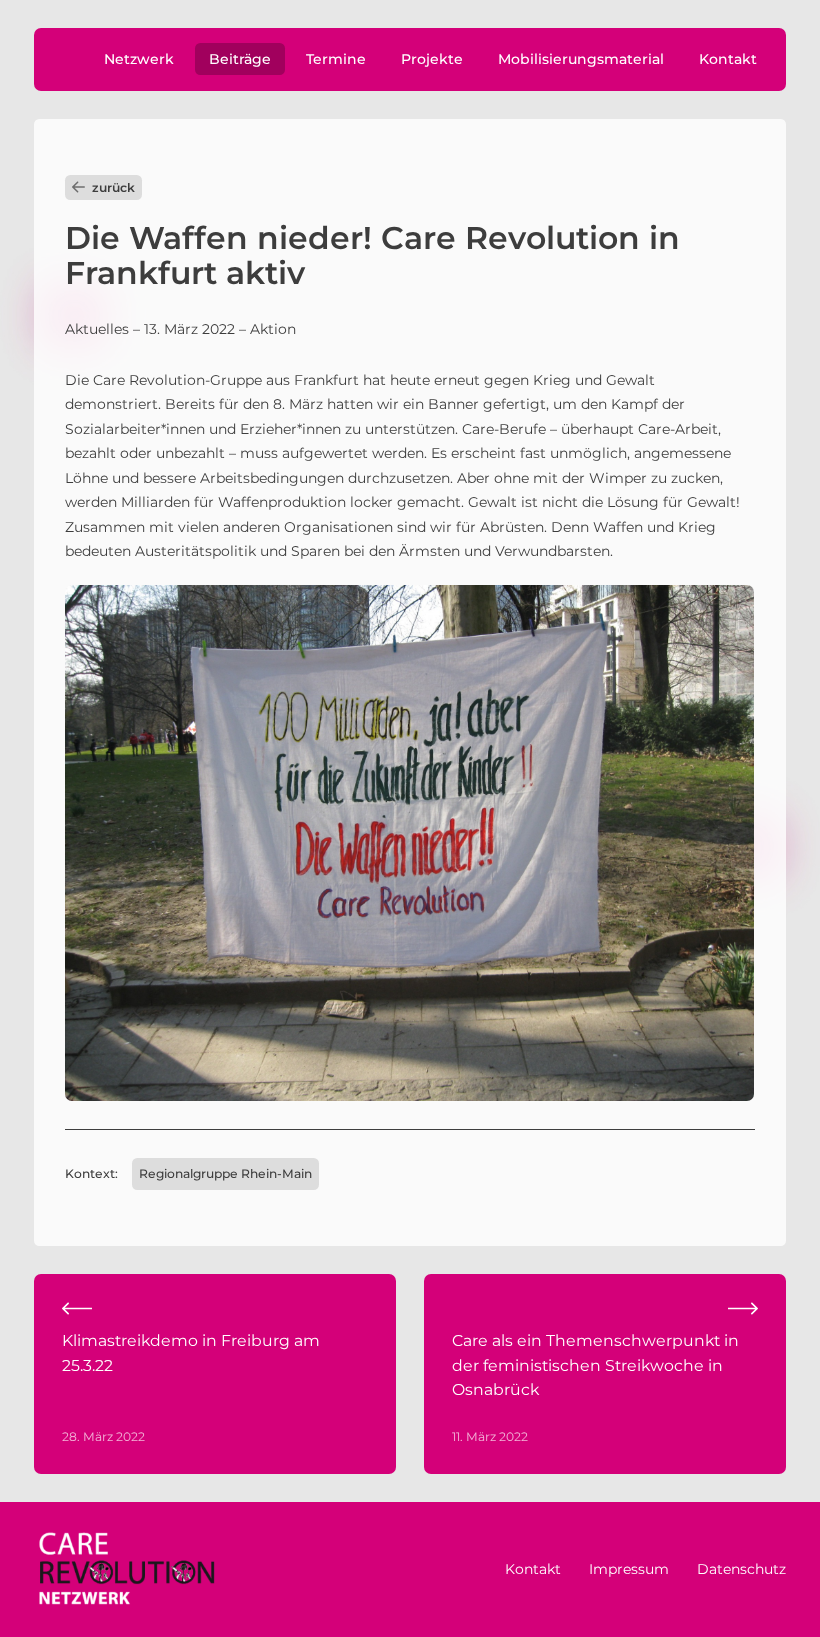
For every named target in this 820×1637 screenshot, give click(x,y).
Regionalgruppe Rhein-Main (225, 1173)
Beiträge (240, 59)
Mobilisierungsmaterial (581, 59)
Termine (336, 59)
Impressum (629, 1569)
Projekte (432, 59)
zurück (113, 187)
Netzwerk (139, 59)
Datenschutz (741, 1569)
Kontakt (728, 59)
